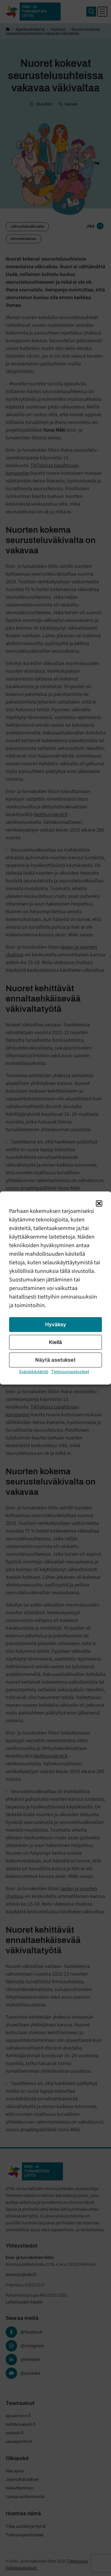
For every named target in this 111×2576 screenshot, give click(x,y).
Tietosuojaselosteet (70, 1372)
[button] (99, 1203)
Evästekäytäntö (34, 1372)
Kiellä (55, 1342)
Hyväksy (56, 1325)
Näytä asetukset (55, 1360)
